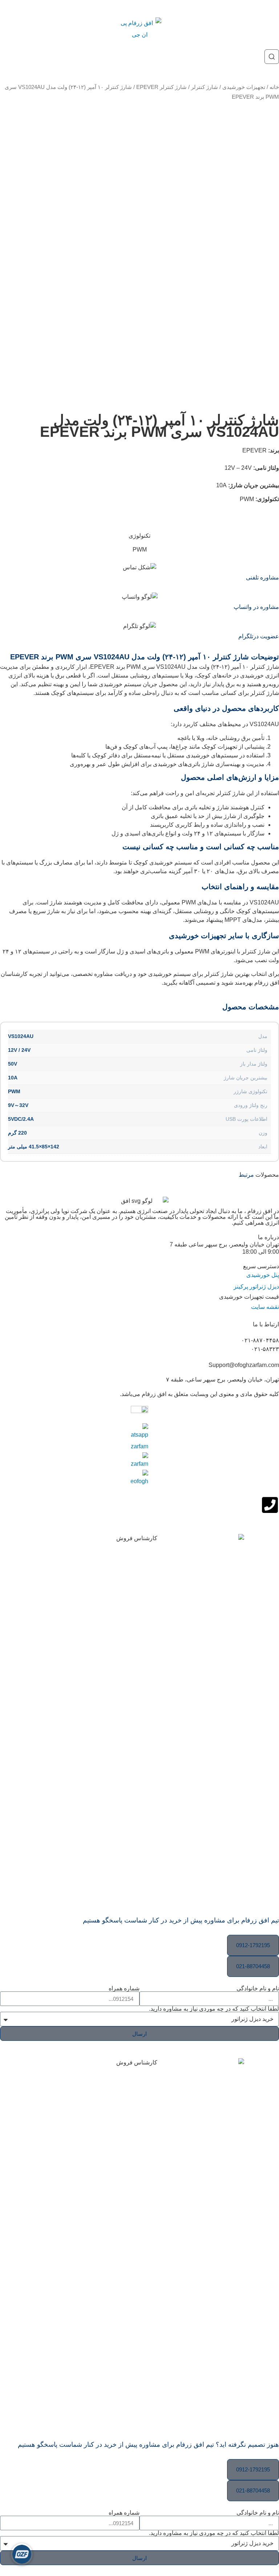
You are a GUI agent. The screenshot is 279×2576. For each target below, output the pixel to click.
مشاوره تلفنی (262, 577)
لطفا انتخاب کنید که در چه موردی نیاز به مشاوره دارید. (214, 2009)
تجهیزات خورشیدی (244, 87)
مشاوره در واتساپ (256, 607)
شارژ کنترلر (205, 87)
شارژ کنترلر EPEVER (161, 87)
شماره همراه (124, 1989)
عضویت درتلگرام (259, 636)
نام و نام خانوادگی (258, 1989)
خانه (274, 87)
